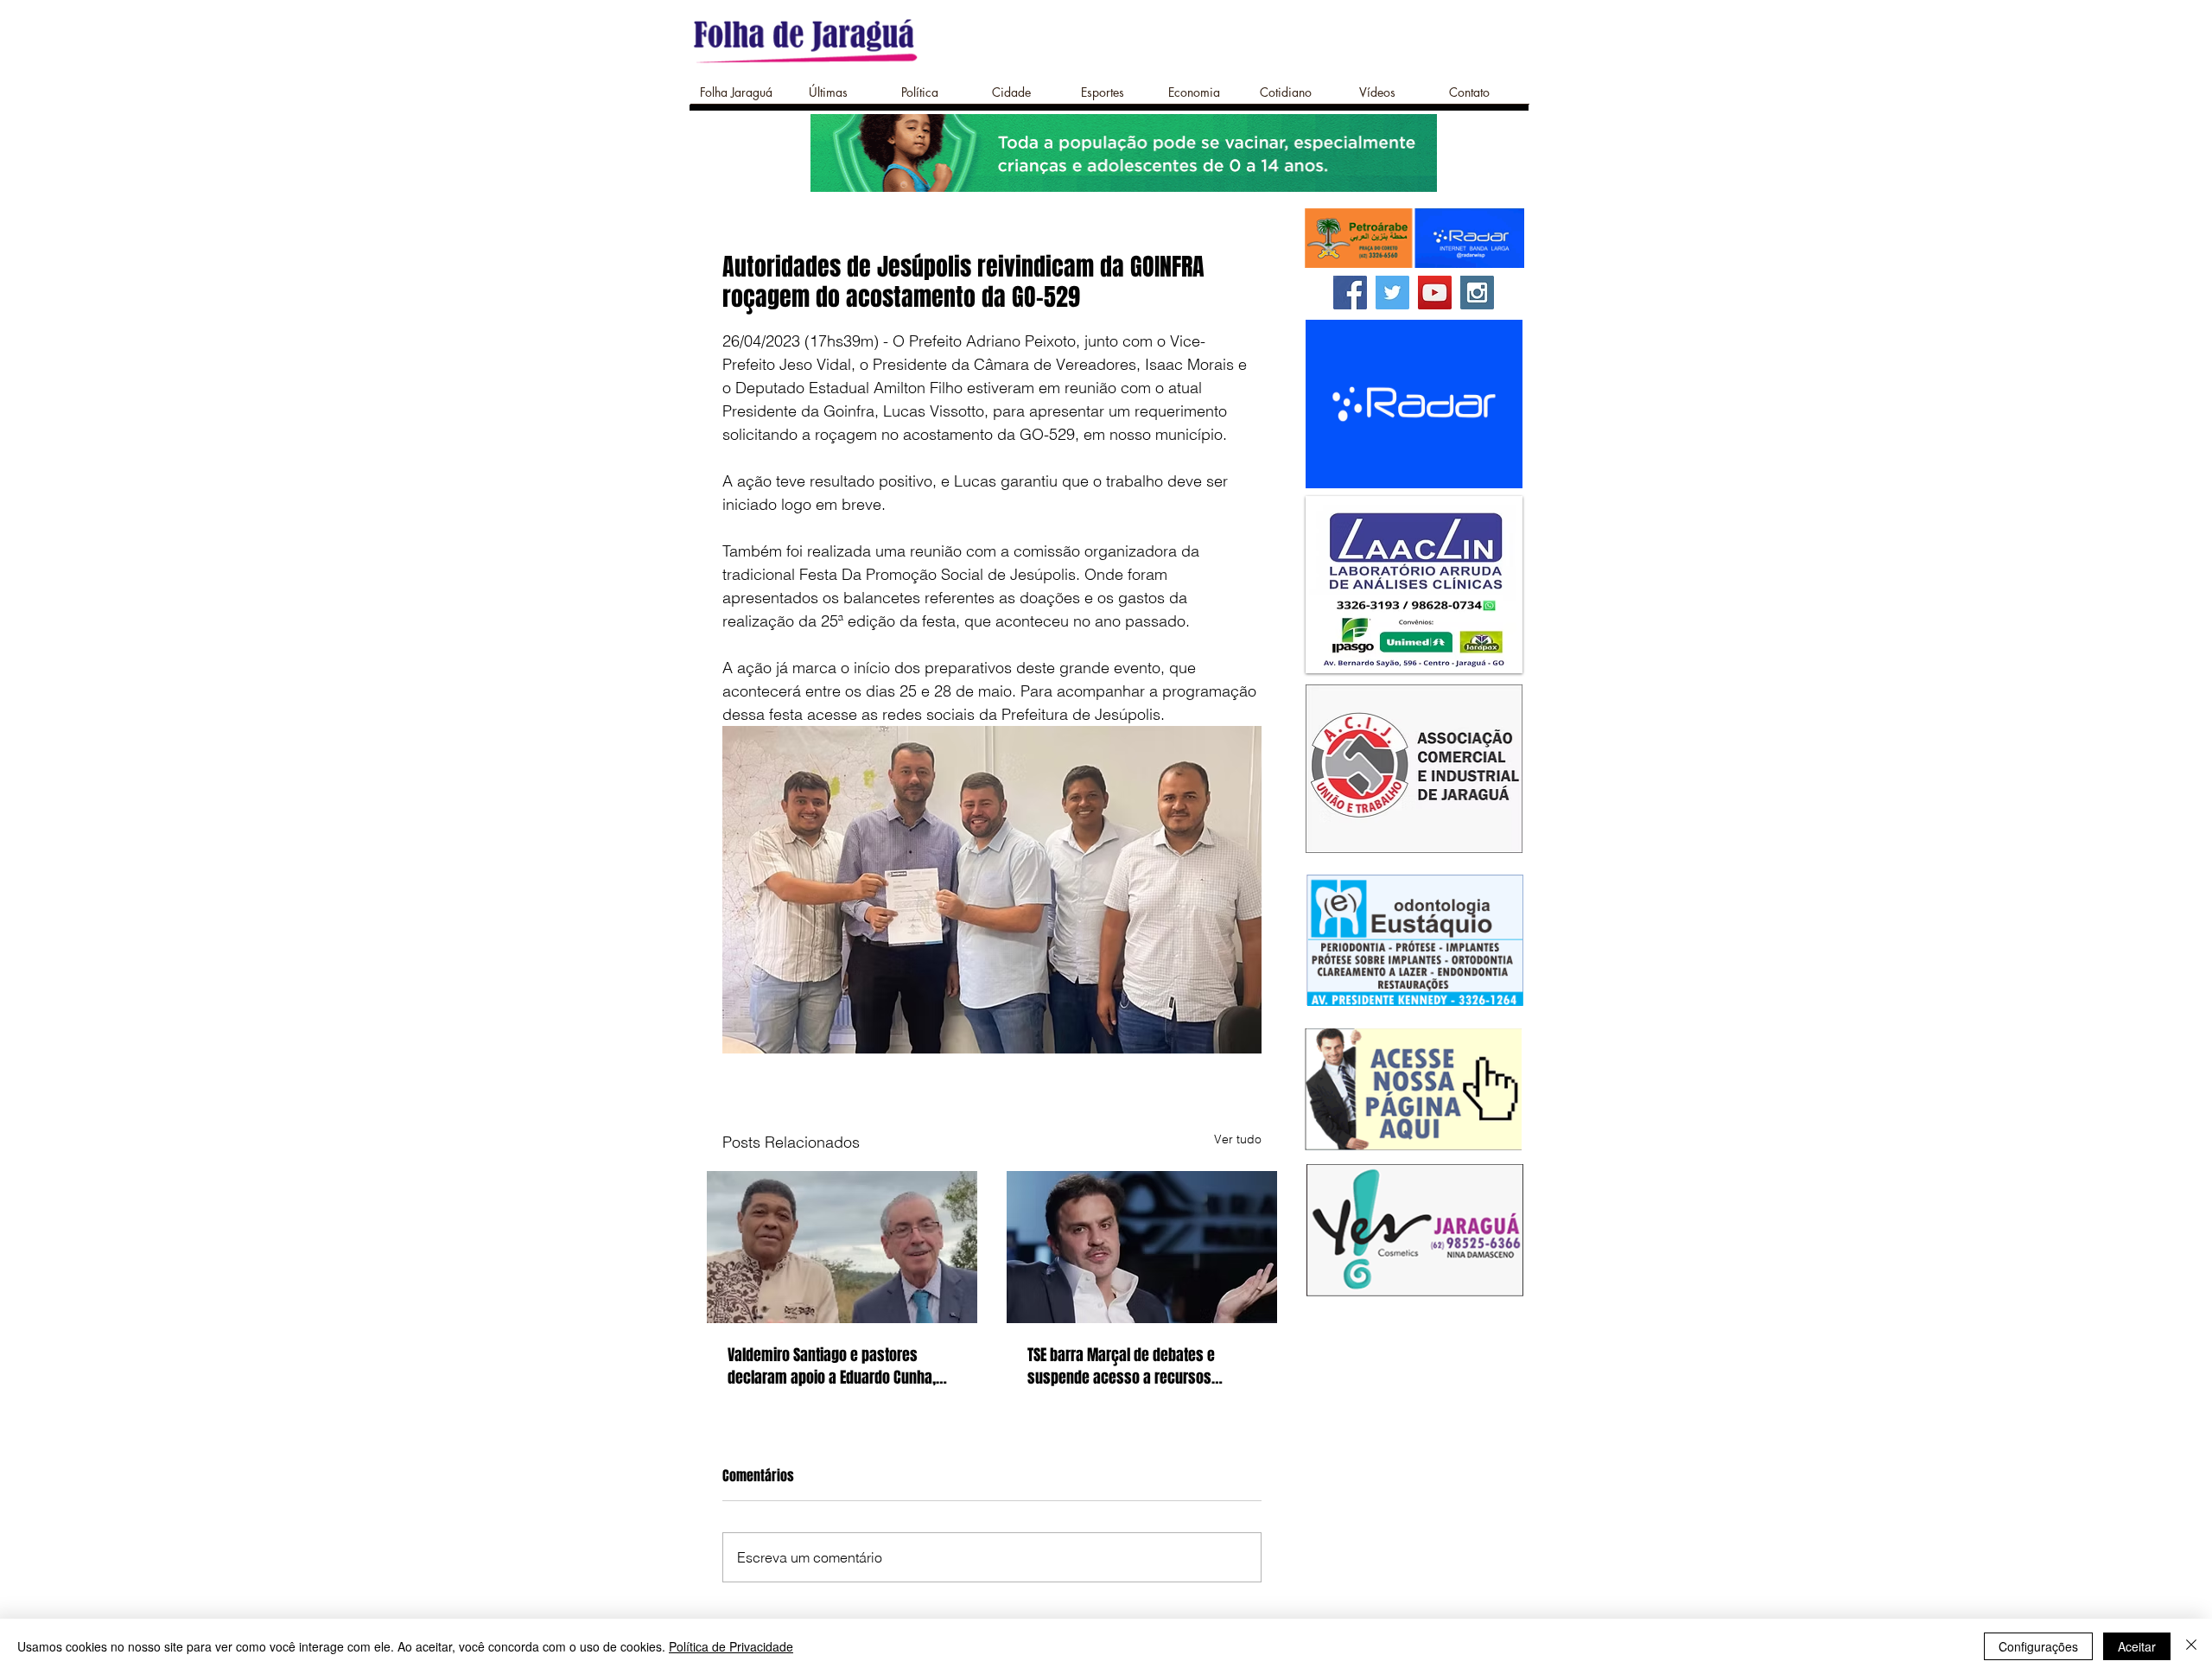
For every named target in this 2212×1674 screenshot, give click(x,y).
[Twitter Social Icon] (1392, 293)
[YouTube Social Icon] (1435, 293)
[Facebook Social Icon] (1350, 293)
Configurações (2038, 1646)
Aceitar (2137, 1646)
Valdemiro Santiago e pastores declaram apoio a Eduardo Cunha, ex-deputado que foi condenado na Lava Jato (836, 1366)
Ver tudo (1238, 1139)
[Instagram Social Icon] (1477, 293)
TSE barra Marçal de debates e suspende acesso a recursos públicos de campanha (1121, 1366)
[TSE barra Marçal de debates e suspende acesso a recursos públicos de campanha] (1142, 1247)
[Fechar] (2191, 1646)
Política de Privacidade (731, 1646)
